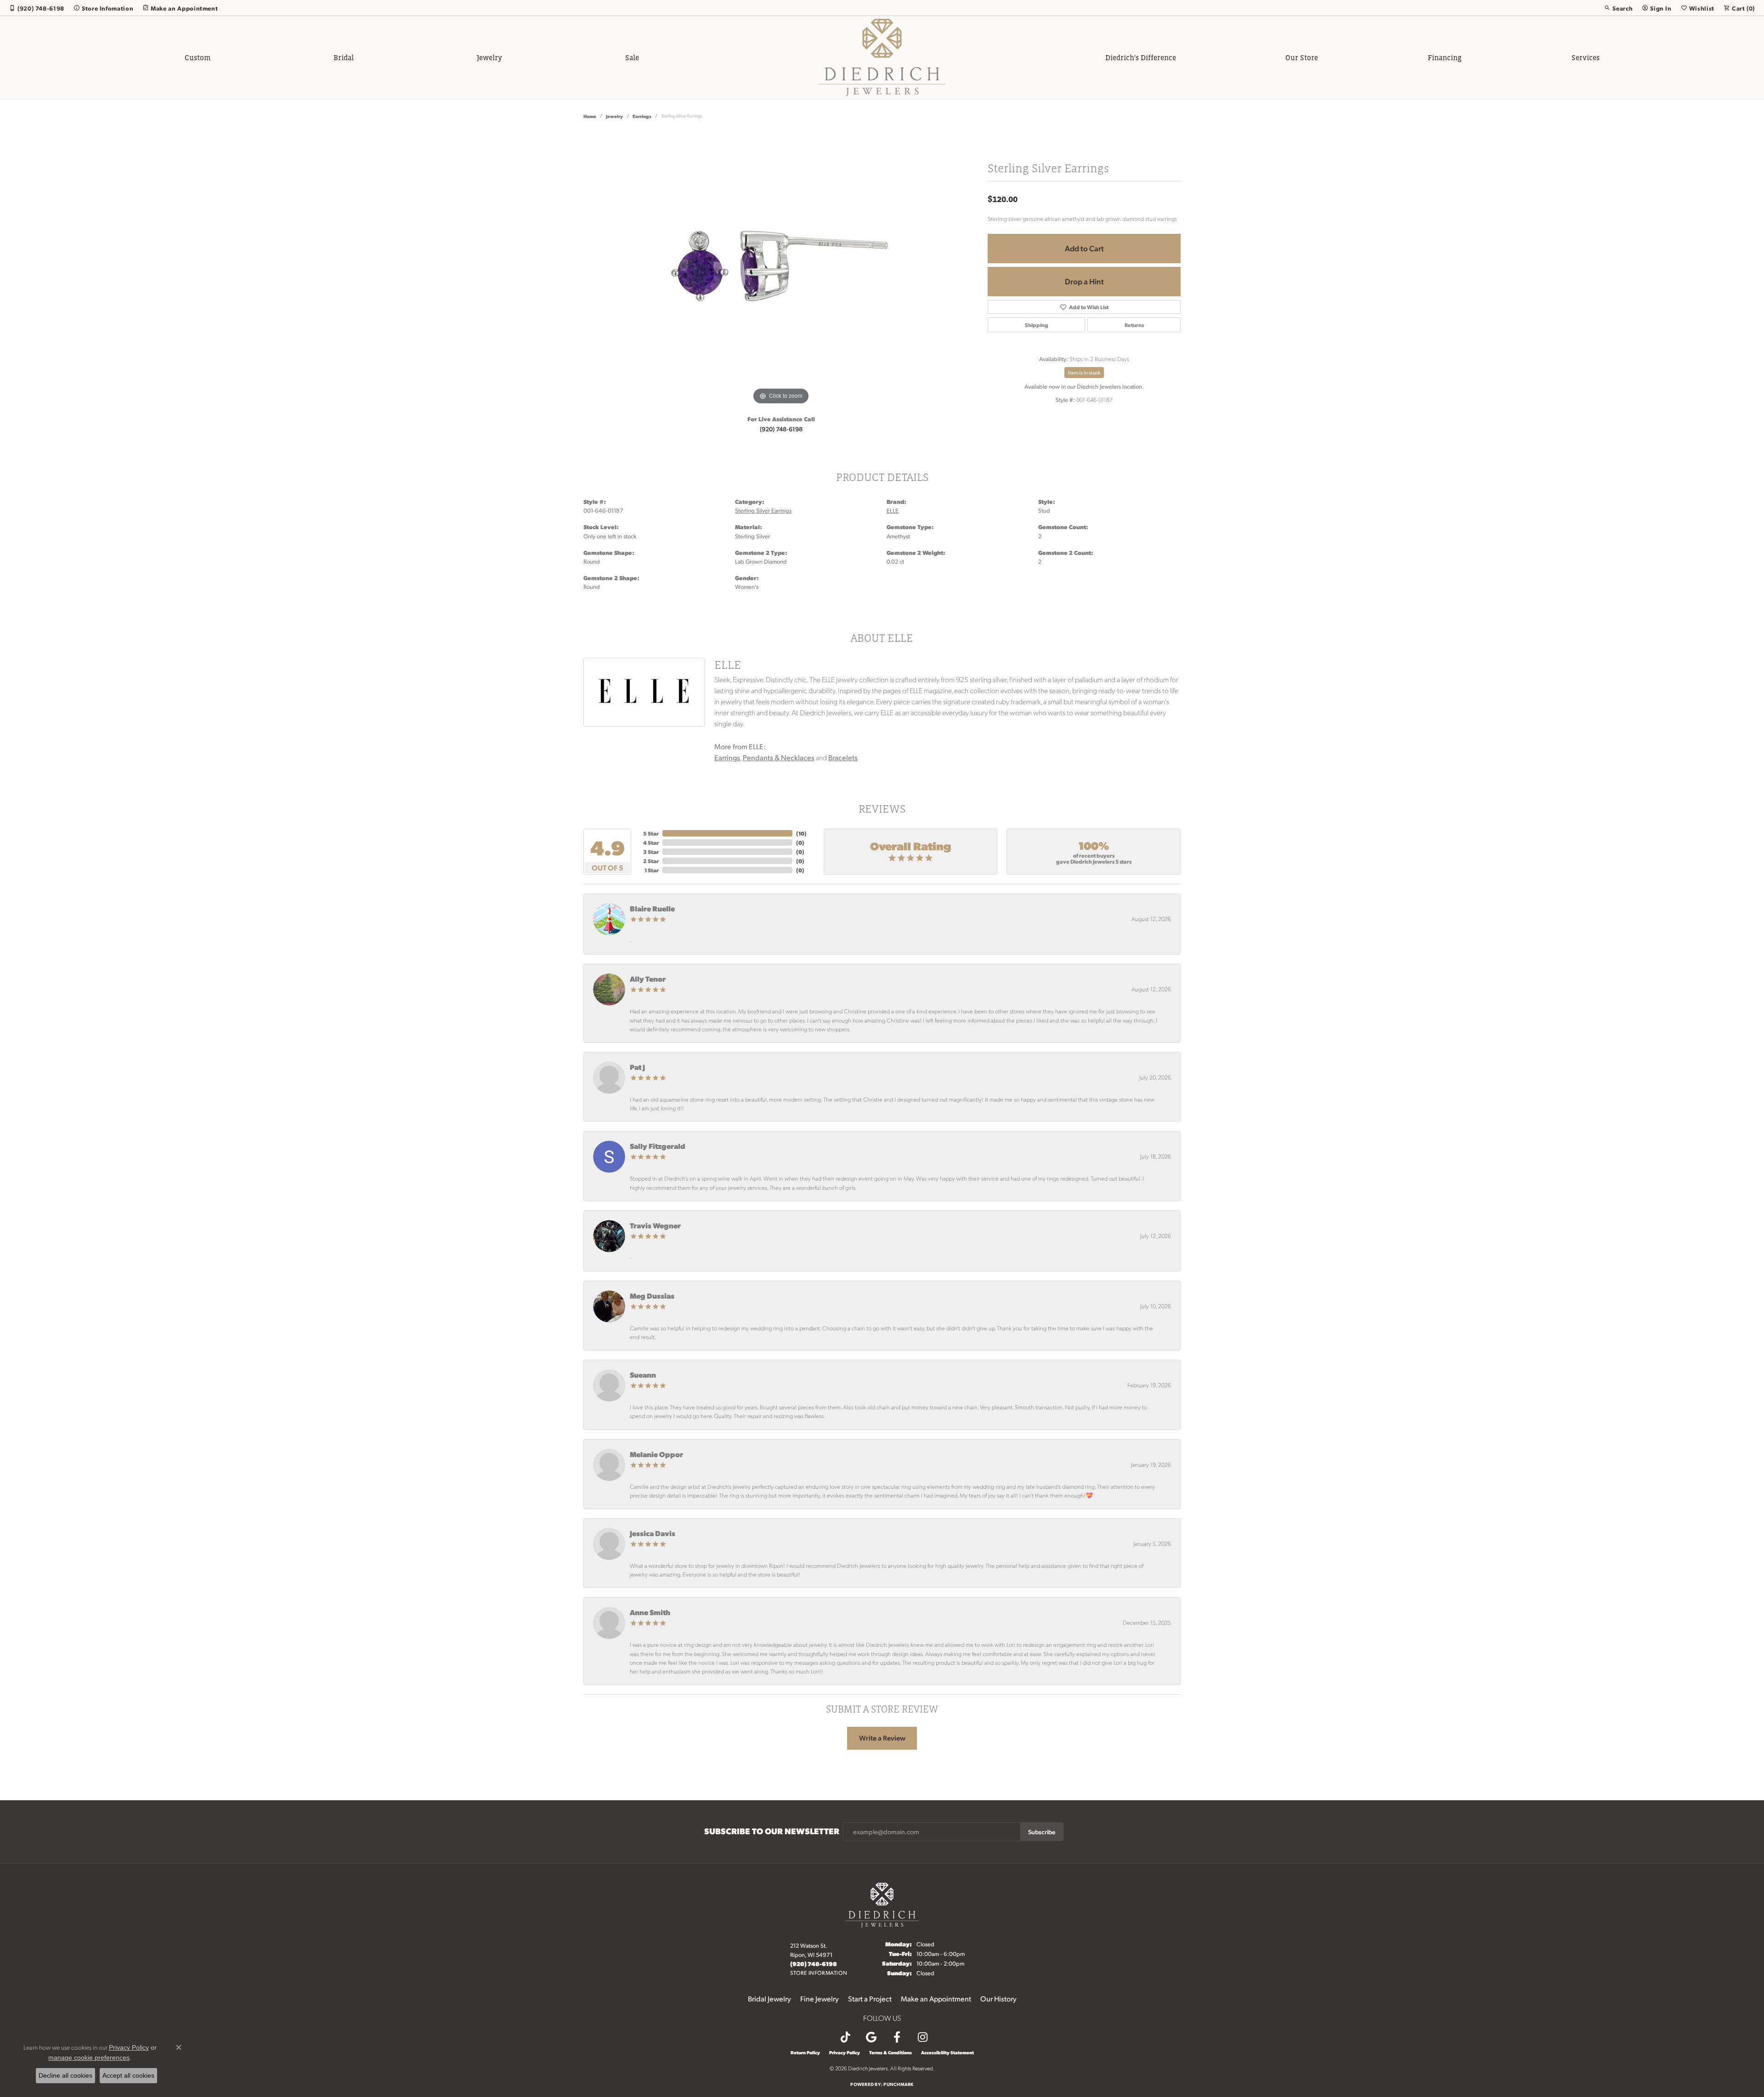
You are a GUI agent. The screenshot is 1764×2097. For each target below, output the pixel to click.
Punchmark (898, 2084)
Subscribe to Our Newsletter (772, 1831)
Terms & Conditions (890, 2052)
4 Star (651, 842)
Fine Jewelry (820, 1998)
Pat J (637, 1067)
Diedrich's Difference (1141, 57)
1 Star (652, 870)
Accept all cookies (128, 2075)
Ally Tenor (648, 979)
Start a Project (870, 1998)
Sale (632, 57)
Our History (998, 1998)
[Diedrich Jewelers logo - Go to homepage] (882, 57)
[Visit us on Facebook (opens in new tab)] (897, 2037)
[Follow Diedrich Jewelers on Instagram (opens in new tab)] (922, 2037)
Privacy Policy (845, 2052)
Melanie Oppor (656, 1454)
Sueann (643, 1375)
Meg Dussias (652, 1296)
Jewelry (489, 57)
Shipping (1037, 325)
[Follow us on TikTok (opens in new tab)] (845, 2037)
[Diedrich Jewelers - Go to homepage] (882, 1904)
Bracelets (843, 757)
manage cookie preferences (89, 2057)
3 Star (651, 852)
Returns (1134, 325)
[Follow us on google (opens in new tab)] (871, 2037)
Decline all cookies (65, 2075)
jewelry (614, 116)
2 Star (651, 861)
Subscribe (1042, 1831)
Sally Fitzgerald (658, 1146)
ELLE (893, 510)
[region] (781, 269)
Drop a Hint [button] (1084, 281)
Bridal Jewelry (769, 1998)
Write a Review (882, 1738)
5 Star (651, 833)
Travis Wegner (655, 1225)
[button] (1618, 8)
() (801, 833)
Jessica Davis (653, 1533)
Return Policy (805, 2052)
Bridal (344, 57)
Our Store (1302, 57)
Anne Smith (650, 1612)
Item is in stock (1084, 373)
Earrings (642, 116)
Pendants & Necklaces (779, 757)
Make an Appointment (936, 1998)
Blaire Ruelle (652, 908)
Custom (198, 57)
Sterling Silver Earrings (763, 510)
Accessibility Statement (947, 2052)
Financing (1445, 57)
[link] (37, 8)
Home (590, 116)
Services (1586, 57)
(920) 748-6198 (781, 429)
